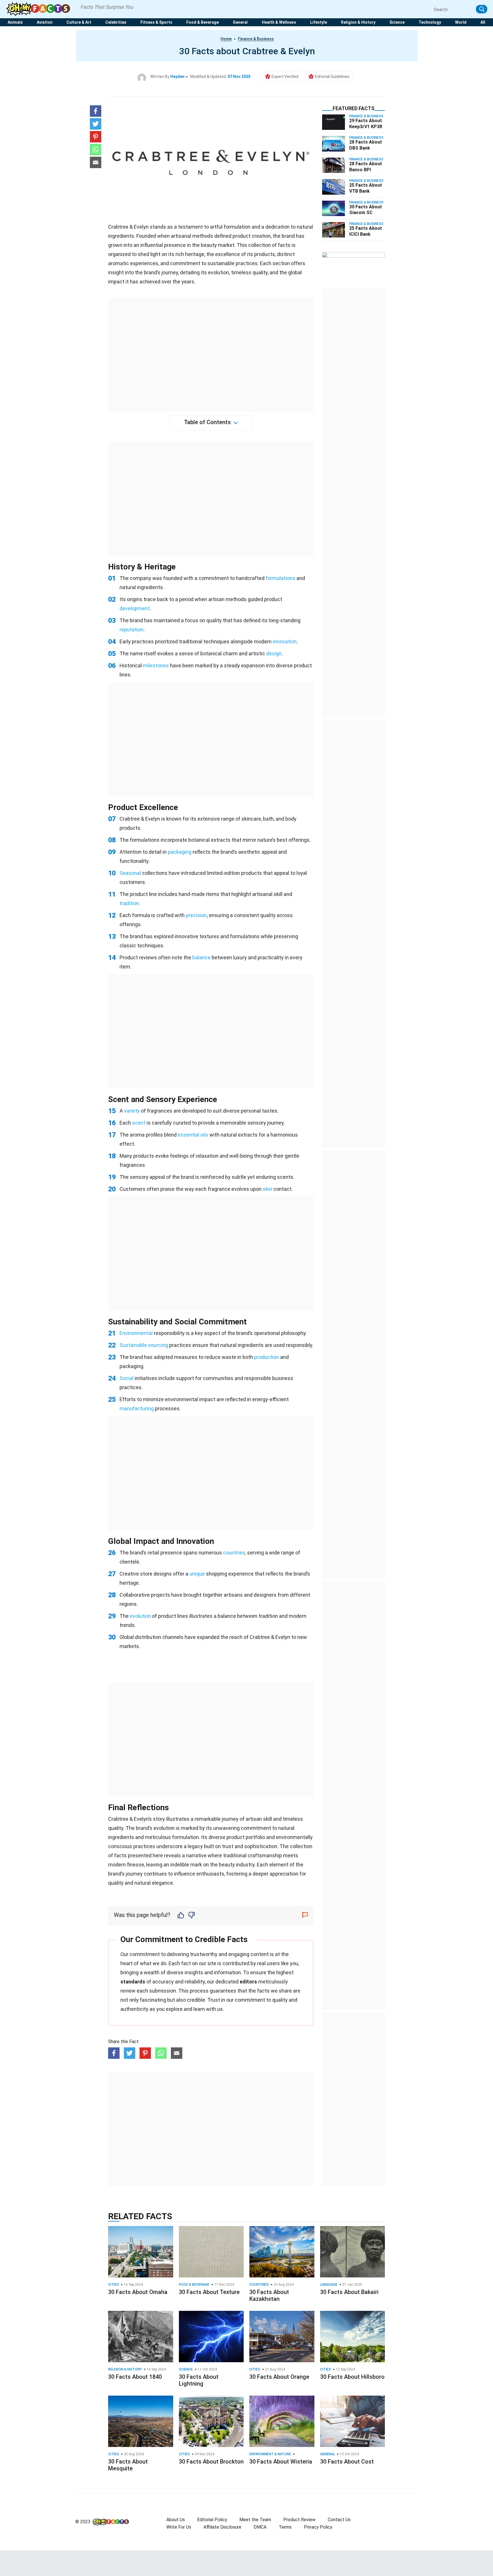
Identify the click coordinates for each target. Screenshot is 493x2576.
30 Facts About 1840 (135, 2377)
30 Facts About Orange (279, 2377)
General (240, 22)
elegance (162, 1883)
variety (132, 1111)
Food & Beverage (203, 22)
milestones (156, 665)
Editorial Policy (212, 2520)
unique (197, 1574)
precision (196, 915)
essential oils (193, 1135)
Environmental (136, 1333)
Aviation (45, 22)
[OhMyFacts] (40, 9)
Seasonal (130, 873)
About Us (176, 2520)
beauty (227, 1865)
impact (116, 282)
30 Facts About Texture (209, 2292)
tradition (129, 903)
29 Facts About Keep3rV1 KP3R (366, 124)
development (135, 608)
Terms (285, 2527)
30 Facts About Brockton (211, 2462)
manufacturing (137, 1408)
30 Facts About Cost (347, 2462)
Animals (15, 22)
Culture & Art (79, 22)
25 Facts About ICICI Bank (366, 231)
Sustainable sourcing (144, 1345)
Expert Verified (285, 76)
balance (201, 957)
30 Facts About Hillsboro (352, 2377)
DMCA (260, 2527)
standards (133, 1982)
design (274, 653)
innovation (285, 642)
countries (234, 1553)
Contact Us (339, 2520)
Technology (430, 22)
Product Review (299, 2520)
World (461, 22)
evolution (140, 1616)
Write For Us (179, 2527)
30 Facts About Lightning (199, 2380)
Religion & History (358, 22)
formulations (280, 578)
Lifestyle (319, 22)
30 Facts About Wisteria (281, 2462)
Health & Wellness (279, 22)
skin (267, 1189)
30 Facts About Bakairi (349, 2292)
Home (226, 39)
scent (139, 1123)
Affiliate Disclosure (222, 2527)
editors (248, 1982)
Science (397, 22)
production (267, 1357)
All (483, 22)
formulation (185, 1837)
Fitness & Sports (156, 22)
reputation (132, 630)
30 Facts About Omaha (138, 2292)
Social (127, 1378)
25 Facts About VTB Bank (366, 188)
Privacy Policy (318, 2527)
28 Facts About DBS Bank (366, 145)
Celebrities (116, 22)
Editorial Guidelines (332, 76)
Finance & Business (256, 39)
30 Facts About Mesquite (128, 2465)
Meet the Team (255, 2520)
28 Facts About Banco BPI (366, 167)
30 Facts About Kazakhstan (269, 2295)
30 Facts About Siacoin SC (366, 210)
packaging (180, 852)
